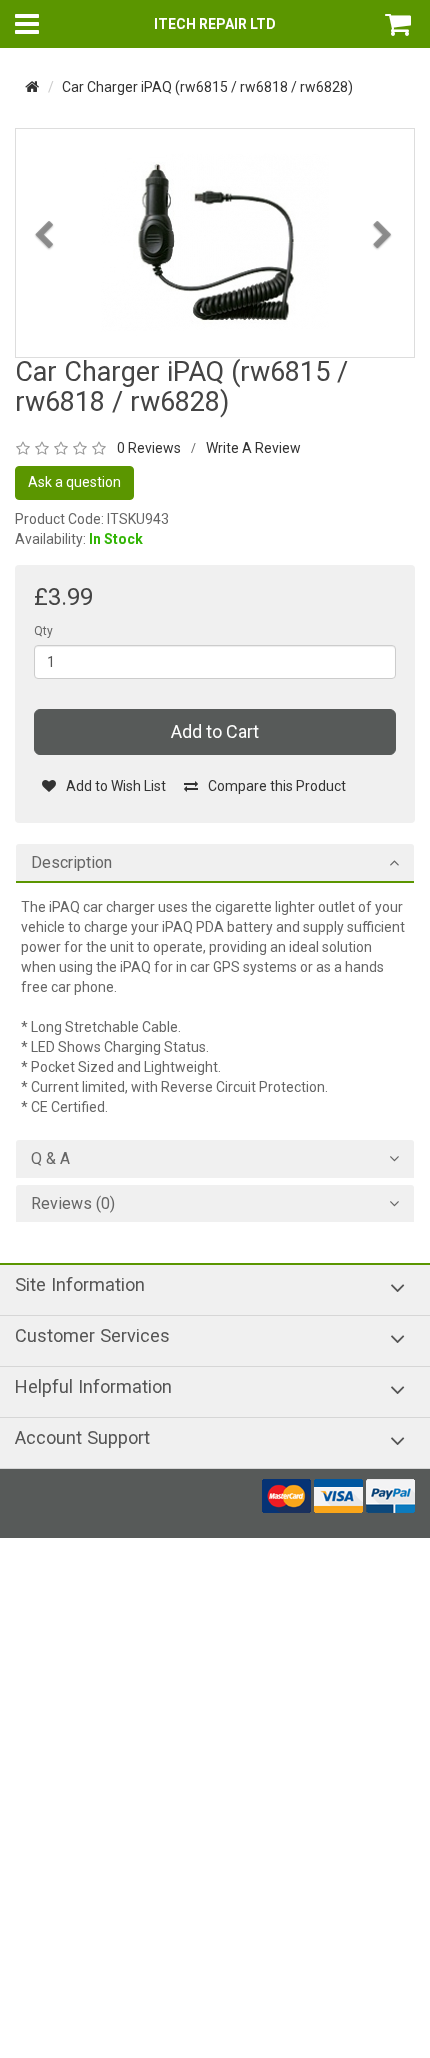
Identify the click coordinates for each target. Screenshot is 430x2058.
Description (71, 863)
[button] (46, 288)
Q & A (50, 1159)
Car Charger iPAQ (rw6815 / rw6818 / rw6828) (207, 87)
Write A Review (253, 448)
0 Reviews (149, 448)
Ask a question (74, 482)
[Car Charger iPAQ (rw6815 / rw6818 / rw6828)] (215, 242)
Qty (43, 631)
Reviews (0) (73, 1204)
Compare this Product (277, 786)
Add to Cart (215, 731)
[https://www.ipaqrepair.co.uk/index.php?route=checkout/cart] (400, 24)
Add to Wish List (116, 786)
